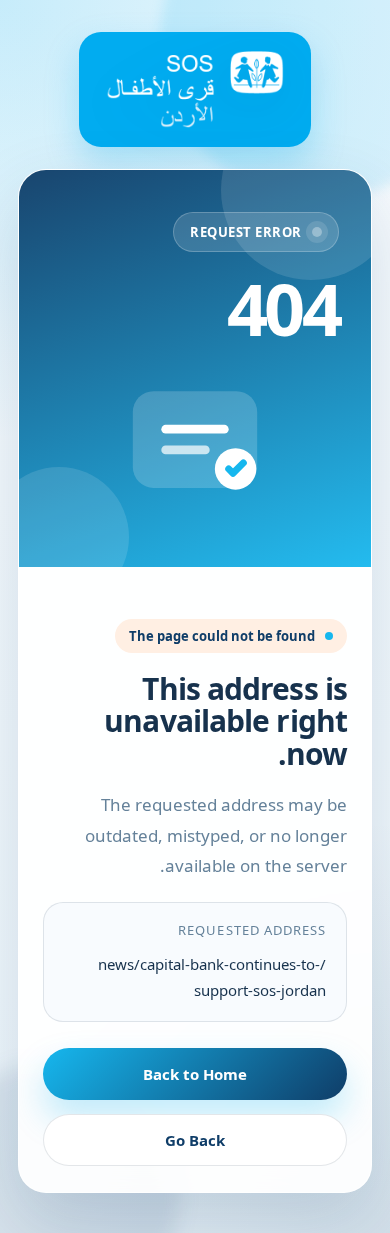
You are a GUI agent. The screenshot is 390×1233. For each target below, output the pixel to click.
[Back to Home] (194, 89)
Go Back (195, 1140)
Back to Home (195, 1074)
